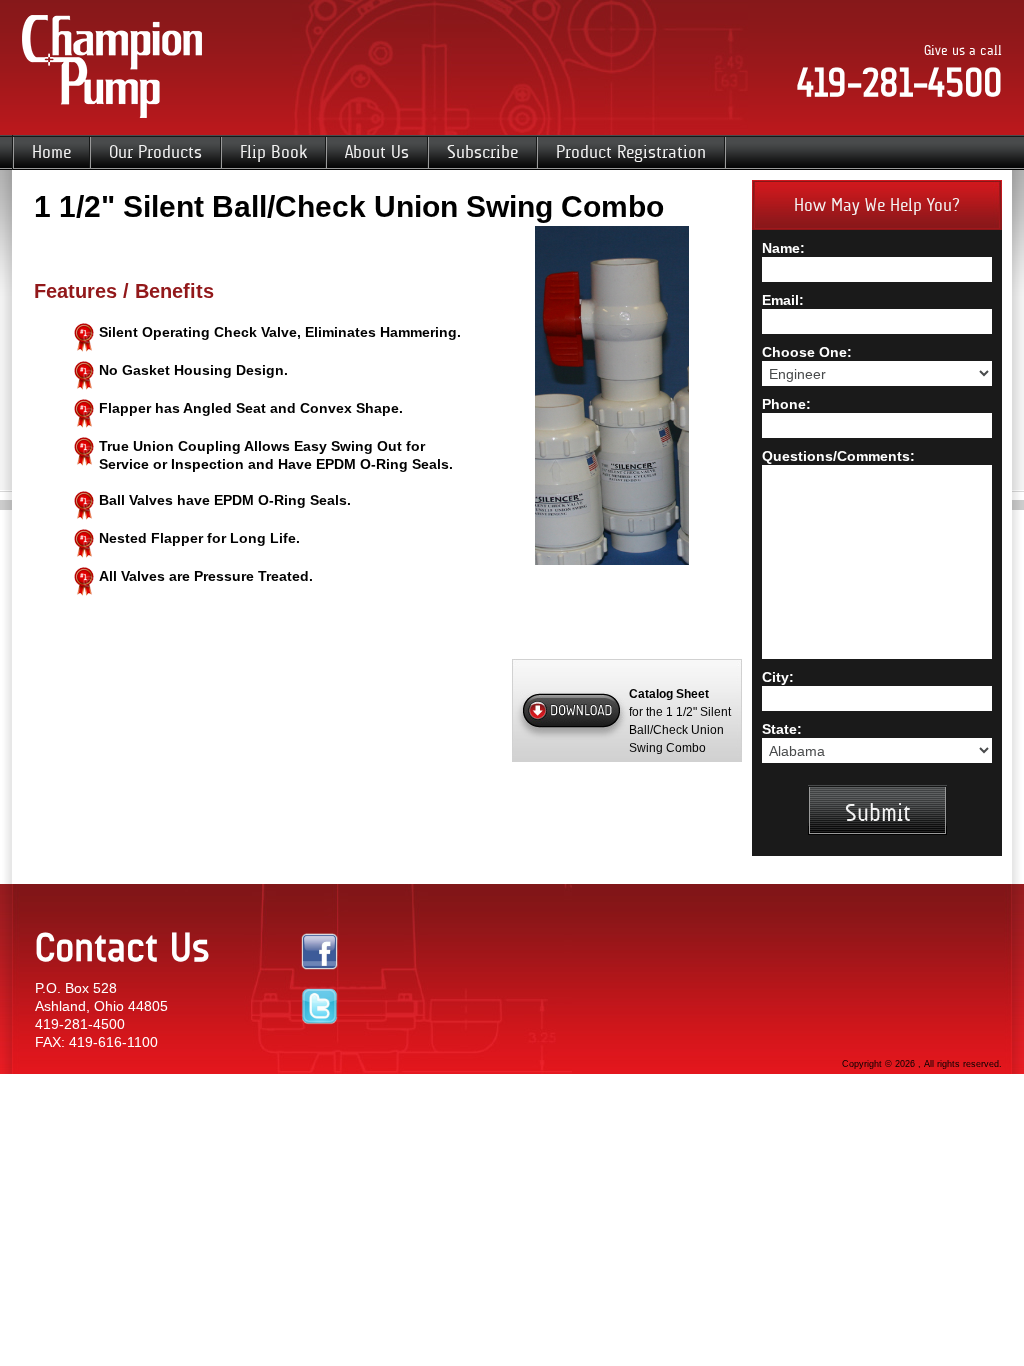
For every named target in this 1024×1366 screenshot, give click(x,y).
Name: (783, 248)
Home (51, 152)
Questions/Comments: (838, 456)
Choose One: (807, 352)
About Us (377, 152)
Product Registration (631, 152)
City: (778, 677)
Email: (783, 300)
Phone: (786, 404)
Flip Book (273, 152)
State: (782, 729)
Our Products (155, 152)
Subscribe (482, 152)
